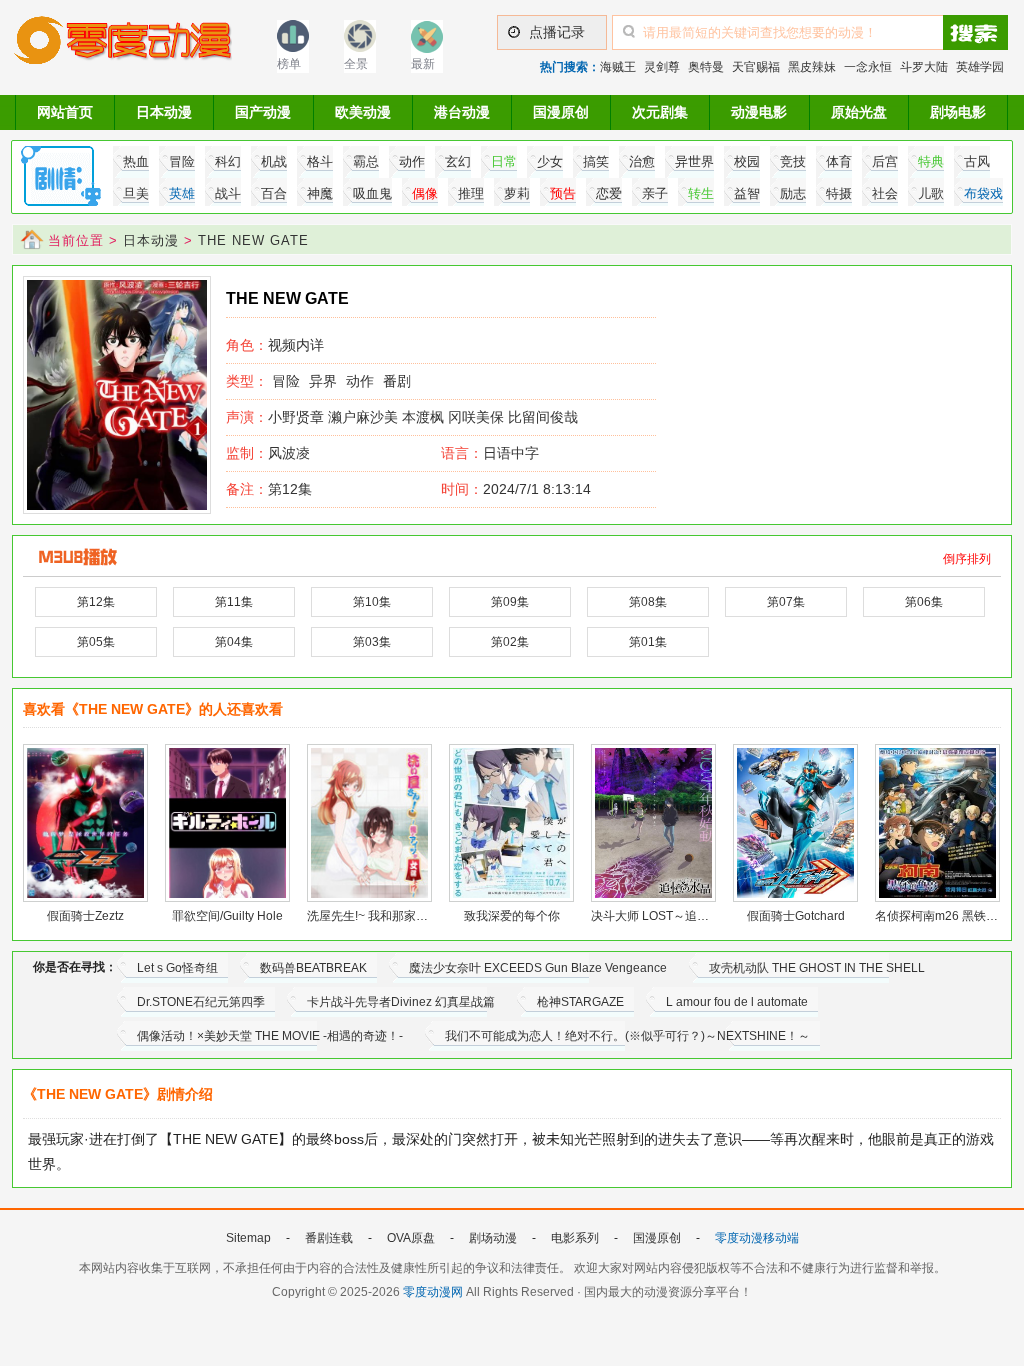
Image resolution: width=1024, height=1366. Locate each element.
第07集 (786, 602)
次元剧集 (660, 112)
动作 (360, 381)
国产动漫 (263, 112)
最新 (423, 64)
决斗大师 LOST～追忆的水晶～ (674, 916)
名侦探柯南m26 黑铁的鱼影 (948, 916)
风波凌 (268, 453)
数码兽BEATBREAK (313, 968)
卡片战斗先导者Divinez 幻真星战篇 (401, 1002)
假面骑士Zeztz (85, 916)
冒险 (286, 381)
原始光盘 (859, 112)
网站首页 (65, 112)
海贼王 (618, 67)
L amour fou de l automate (737, 1002)
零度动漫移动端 (757, 1238)
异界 (323, 381)
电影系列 (575, 1238)
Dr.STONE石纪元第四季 (201, 1002)
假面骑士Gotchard (796, 916)
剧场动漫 (493, 1238)
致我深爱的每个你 (512, 916)
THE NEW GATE (253, 240)
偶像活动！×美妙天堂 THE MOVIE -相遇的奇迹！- (270, 1036)
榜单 (289, 64)
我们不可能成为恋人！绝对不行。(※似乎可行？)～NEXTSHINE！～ (627, 1036)
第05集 (96, 642)
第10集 (372, 602)
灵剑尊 (662, 67)
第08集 (648, 602)
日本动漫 (164, 112)
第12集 (269, 489)
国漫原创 (561, 112)
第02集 (510, 642)
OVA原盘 (411, 1238)
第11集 (234, 602)
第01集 (648, 642)
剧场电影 (958, 112)
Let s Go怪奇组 (177, 968)
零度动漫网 (433, 1292)
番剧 (397, 381)
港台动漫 (462, 112)
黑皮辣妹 (812, 67)
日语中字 (511, 453)
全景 (356, 64)
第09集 (510, 602)
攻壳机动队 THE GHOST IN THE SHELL (817, 968)
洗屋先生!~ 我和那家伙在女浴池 (391, 916)
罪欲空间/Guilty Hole (227, 916)
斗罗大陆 (924, 67)
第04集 (234, 642)
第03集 (372, 642)
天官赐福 (756, 67)
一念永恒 (868, 67)
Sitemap (248, 1238)
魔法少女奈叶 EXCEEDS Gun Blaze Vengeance (538, 968)
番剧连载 (329, 1238)
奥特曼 (706, 67)
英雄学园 (980, 67)
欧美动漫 (363, 112)
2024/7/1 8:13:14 (516, 489)
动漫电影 (759, 112)
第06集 (924, 602)
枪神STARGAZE (580, 1002)
